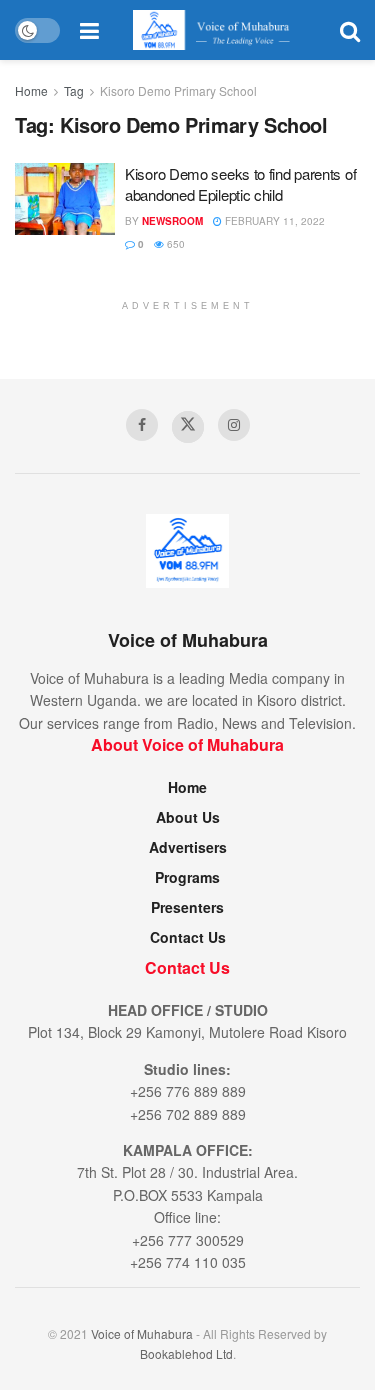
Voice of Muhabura (142, 1333)
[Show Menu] (89, 30)
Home (31, 90)
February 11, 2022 (273, 221)
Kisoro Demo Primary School (178, 90)
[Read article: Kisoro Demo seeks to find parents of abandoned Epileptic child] (65, 199)
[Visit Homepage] (219, 30)
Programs (187, 877)
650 (174, 244)
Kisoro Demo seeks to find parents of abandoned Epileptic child (240, 184)
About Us (188, 817)
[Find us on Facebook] (142, 425)
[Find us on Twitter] (188, 427)
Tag (74, 90)
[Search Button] (350, 30)
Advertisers (188, 847)
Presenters (187, 907)
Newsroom (172, 221)
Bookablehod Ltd (186, 1353)
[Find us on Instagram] (234, 425)
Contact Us (188, 937)
